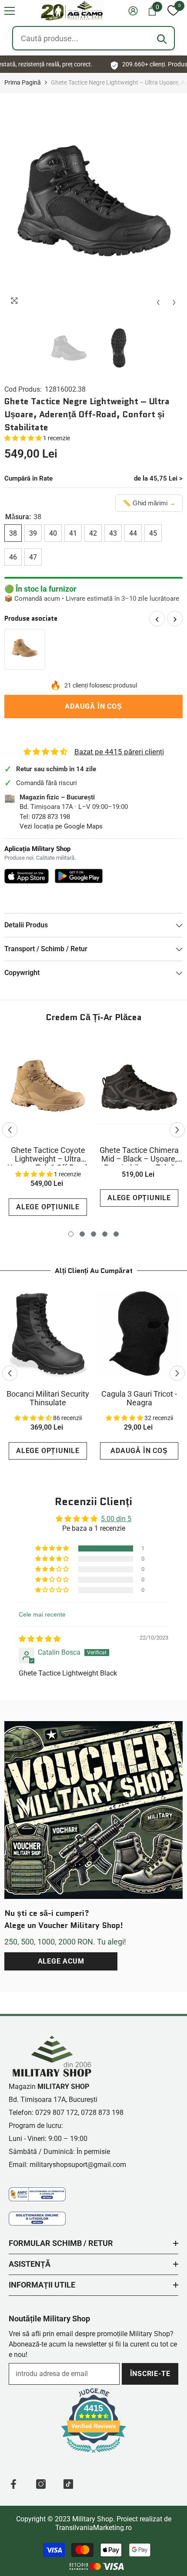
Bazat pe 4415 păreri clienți (119, 752)
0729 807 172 (57, 2113)
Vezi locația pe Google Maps (61, 826)
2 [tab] (82, 1234)
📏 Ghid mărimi (149, 503)
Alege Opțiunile (48, 1207)
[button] (10, 11)
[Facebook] (13, 2484)
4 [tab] (105, 1234)
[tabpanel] (48, 1130)
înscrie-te (150, 2374)
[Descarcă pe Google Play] (79, 876)
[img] (40, 1639)
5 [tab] (116, 1234)
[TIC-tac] (68, 2484)
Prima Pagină (23, 82)
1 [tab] (71, 1234)
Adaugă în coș (93, 706)
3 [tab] (93, 1234)
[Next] (174, 303)
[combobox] (93, 38)
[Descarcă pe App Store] (27, 876)
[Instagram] (41, 2484)
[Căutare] (162, 39)
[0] (173, 11)
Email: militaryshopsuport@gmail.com (67, 2165)
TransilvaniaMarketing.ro (93, 2528)
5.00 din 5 (116, 1519)
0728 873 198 (51, 817)
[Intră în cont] (133, 11)
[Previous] (158, 303)
